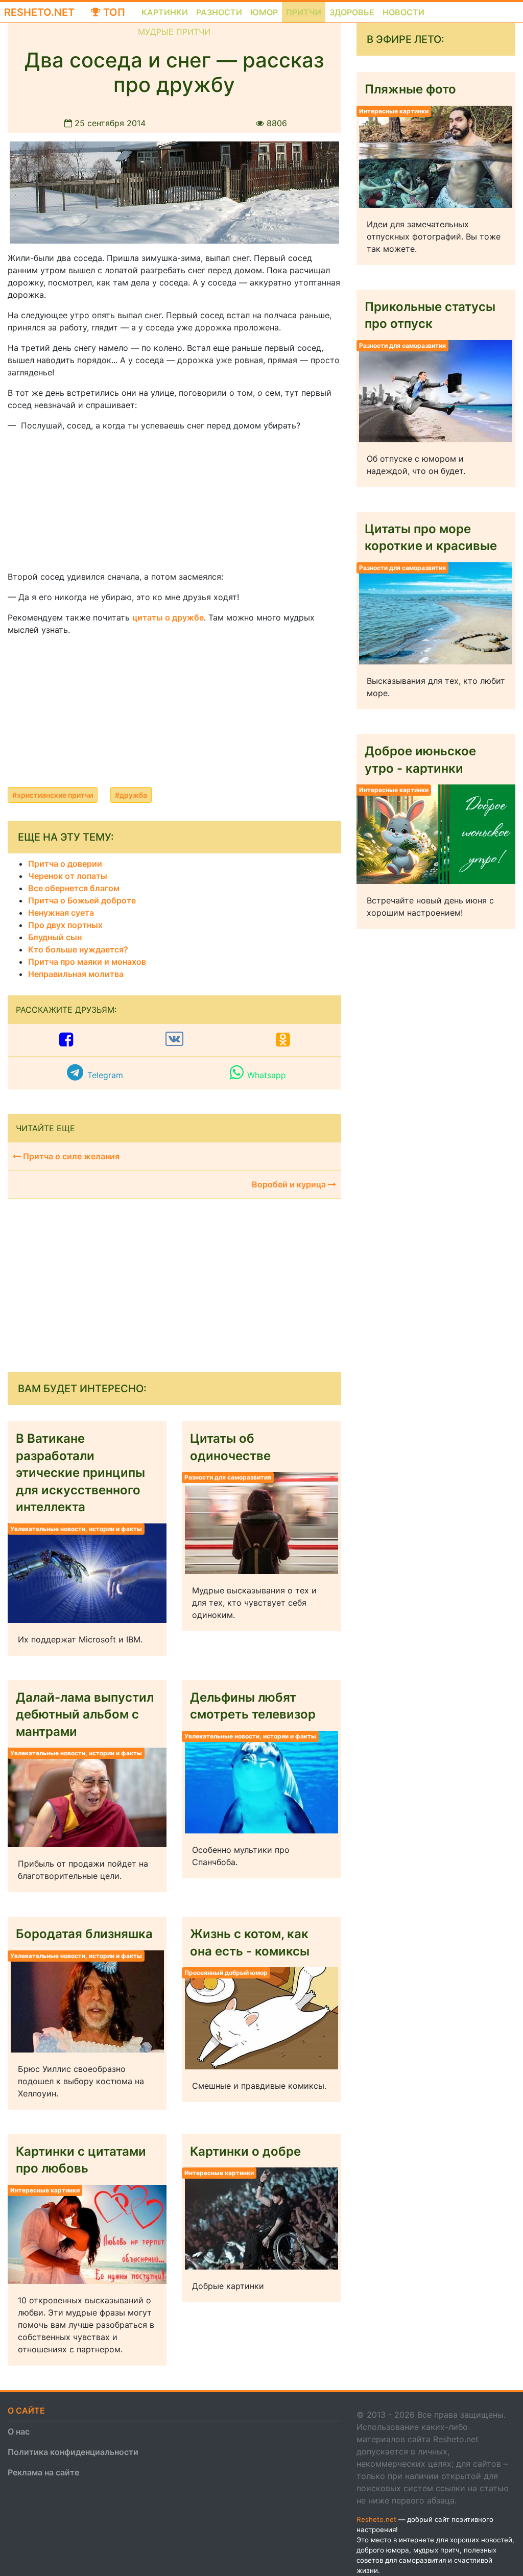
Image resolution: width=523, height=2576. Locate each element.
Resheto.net (39, 12)
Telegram (105, 1075)
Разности (219, 12)
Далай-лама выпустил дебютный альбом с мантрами (85, 1714)
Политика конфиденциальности (73, 2452)
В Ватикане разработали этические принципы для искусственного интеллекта (80, 1473)
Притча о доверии (65, 864)
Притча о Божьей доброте (82, 900)
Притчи (304, 12)
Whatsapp (267, 1075)
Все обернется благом (74, 888)
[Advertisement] (84, 504)
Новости (403, 12)
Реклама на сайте (43, 2472)
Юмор (264, 12)
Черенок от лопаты (68, 876)
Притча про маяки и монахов (87, 962)
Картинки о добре (245, 2151)
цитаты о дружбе (168, 617)
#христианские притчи (53, 795)
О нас (19, 2431)
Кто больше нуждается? (78, 949)
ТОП (113, 12)
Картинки (165, 12)
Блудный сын (55, 937)
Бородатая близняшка (84, 1934)
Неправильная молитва (76, 974)
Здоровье (352, 12)
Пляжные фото (410, 89)
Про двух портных (65, 925)
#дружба (131, 795)
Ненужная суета (61, 913)
